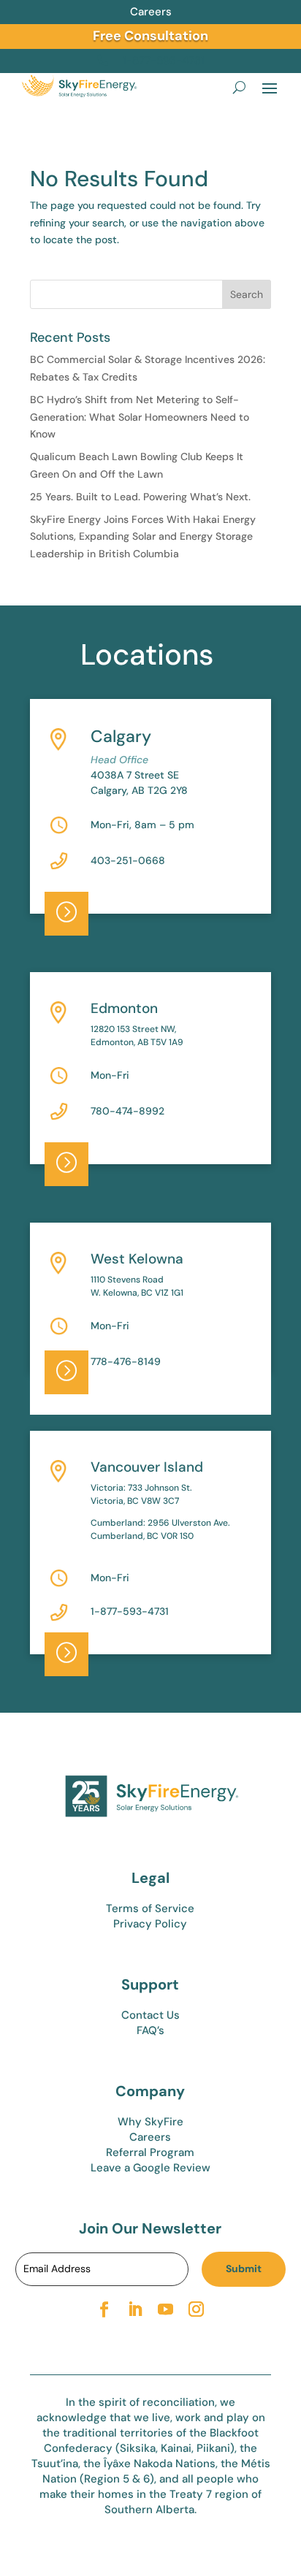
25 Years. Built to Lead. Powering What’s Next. (140, 497)
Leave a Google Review (150, 2168)
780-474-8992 (127, 1111)
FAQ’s (150, 2030)
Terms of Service (150, 1908)
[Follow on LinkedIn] (135, 2309)
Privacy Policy (150, 1924)
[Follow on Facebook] (104, 2309)
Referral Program (150, 2152)
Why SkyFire (150, 2122)
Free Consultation (150, 36)
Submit (244, 2269)
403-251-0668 (128, 860)
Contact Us (150, 2015)
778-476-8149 (126, 1361)
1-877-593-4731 (130, 1611)
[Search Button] (239, 87)
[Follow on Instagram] (197, 2309)
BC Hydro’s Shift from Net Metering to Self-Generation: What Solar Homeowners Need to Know (140, 417)
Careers (151, 12)
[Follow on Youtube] (166, 2309)
